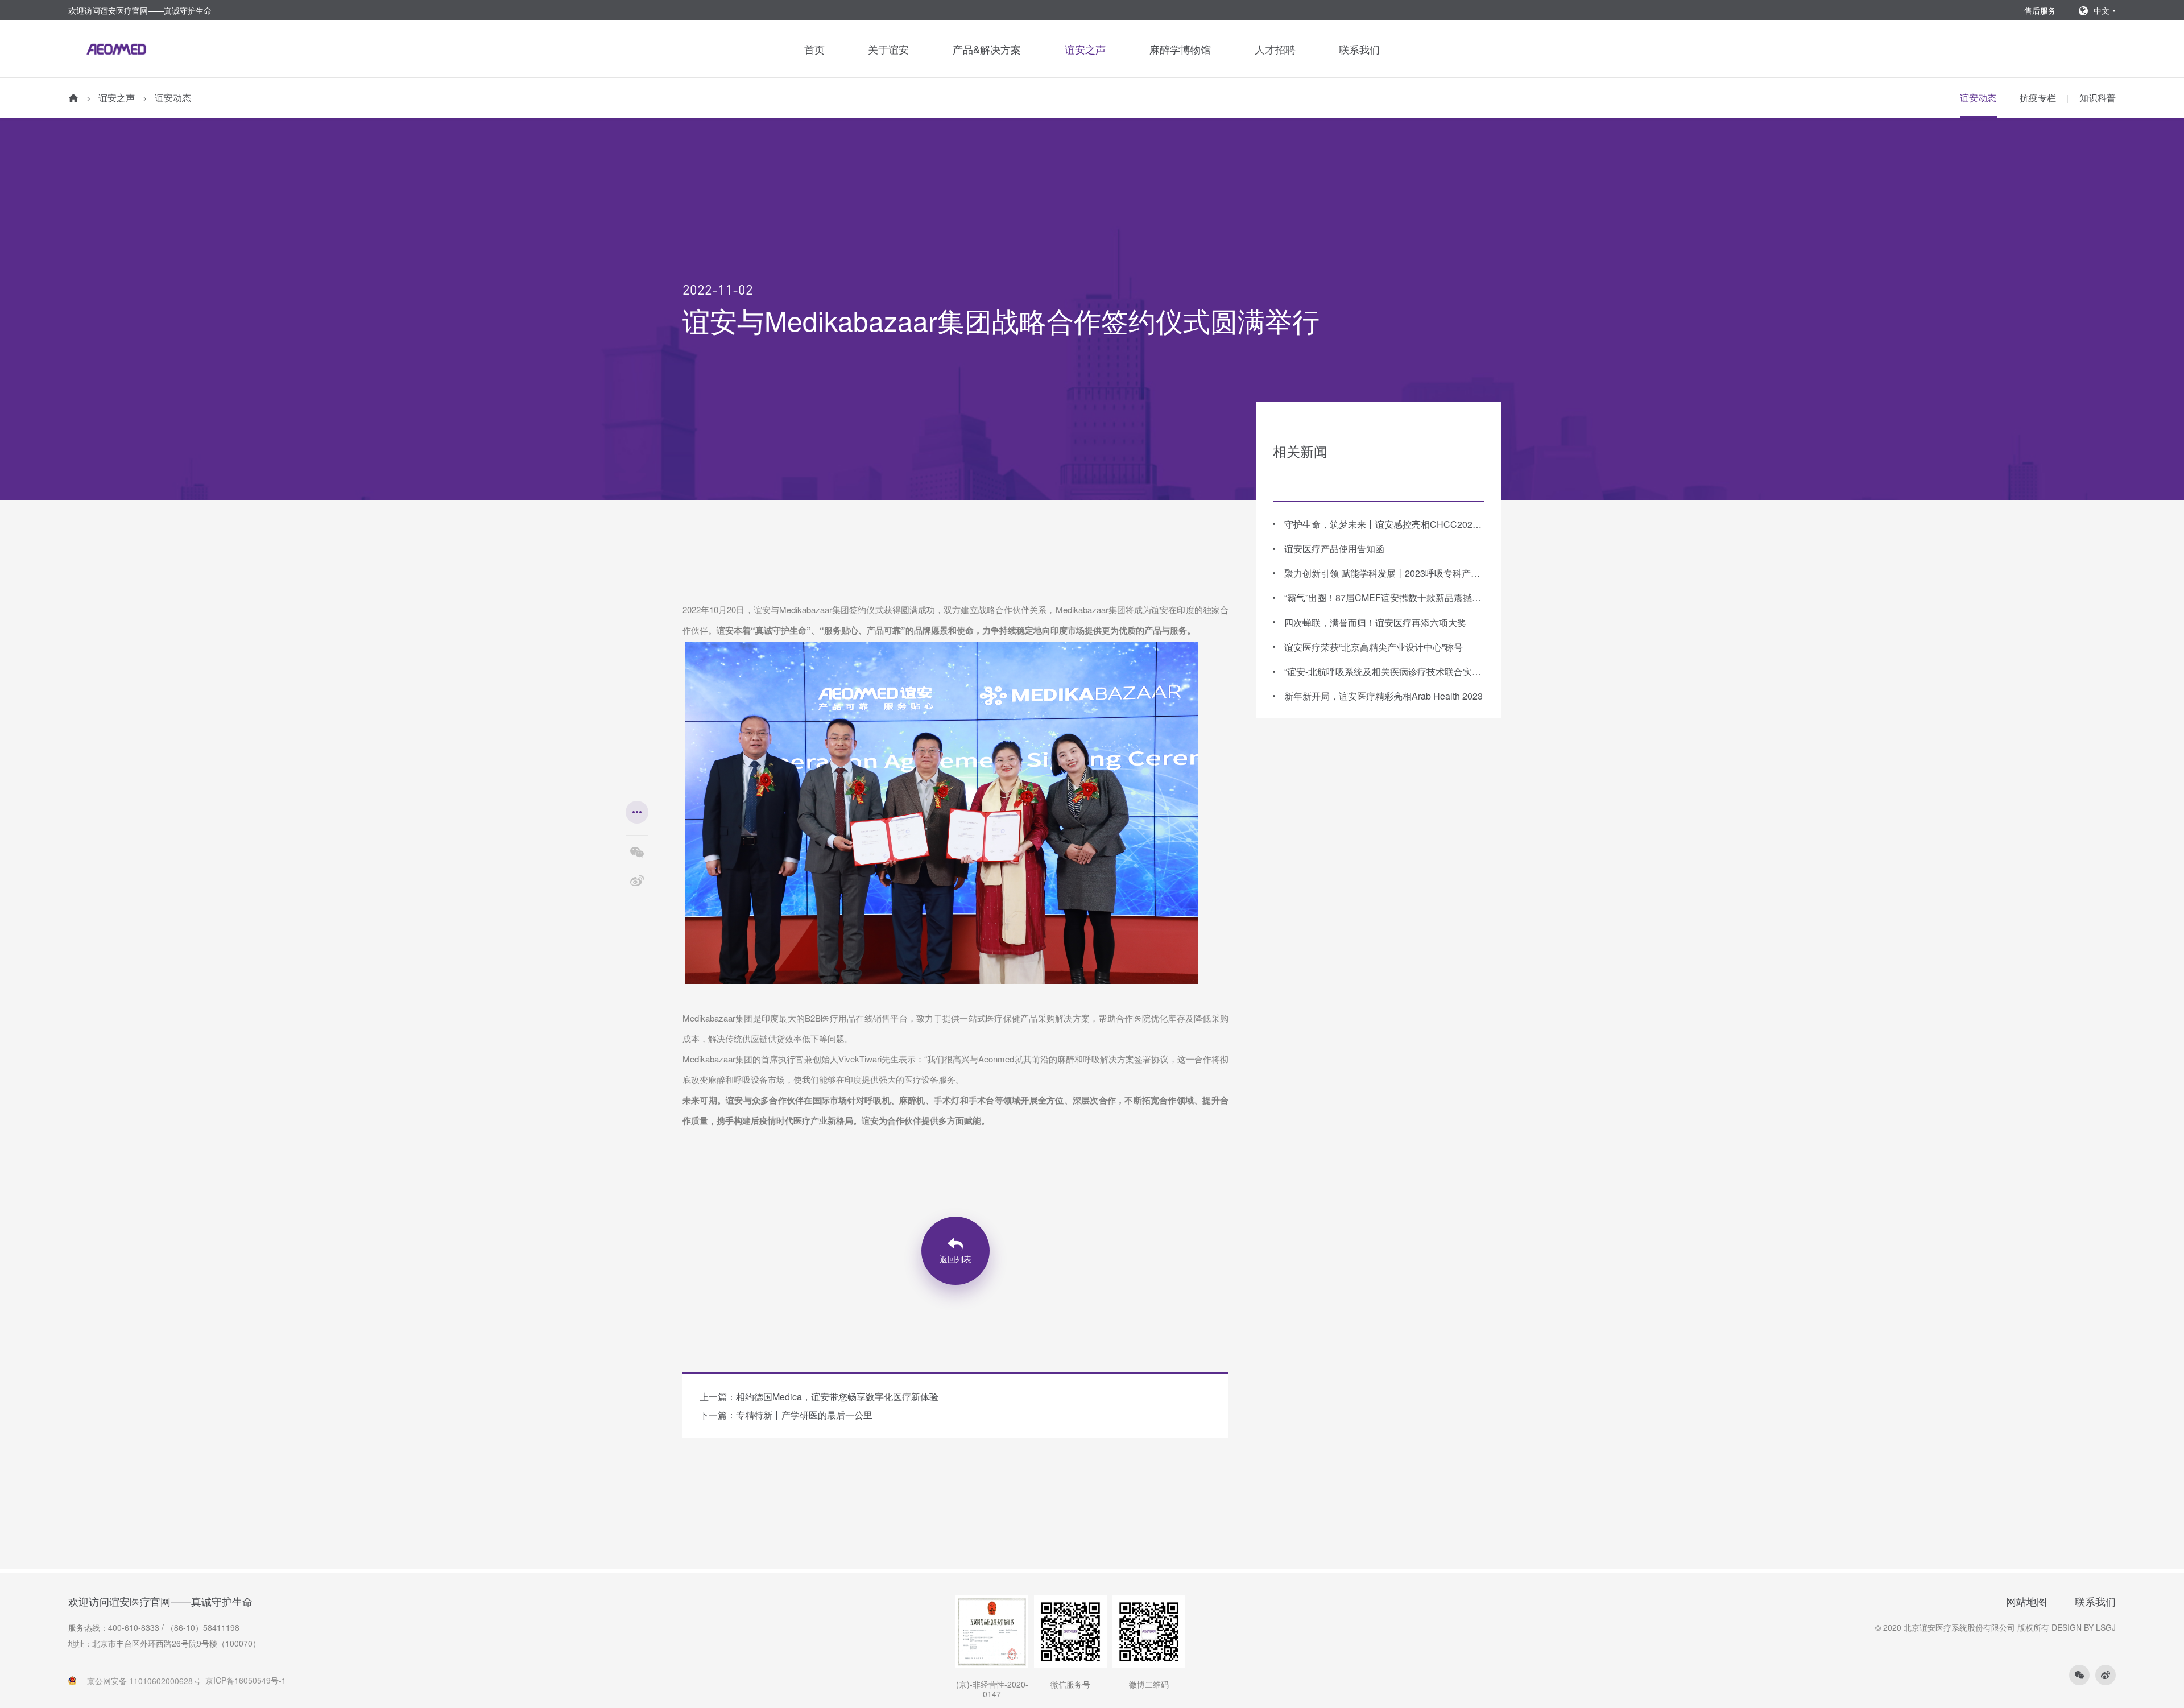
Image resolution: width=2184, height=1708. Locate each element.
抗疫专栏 (2038, 98)
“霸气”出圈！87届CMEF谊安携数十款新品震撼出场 (1384, 597)
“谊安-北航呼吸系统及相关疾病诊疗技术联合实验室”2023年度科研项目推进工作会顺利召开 (1384, 671)
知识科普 (2098, 98)
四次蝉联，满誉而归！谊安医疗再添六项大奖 (1375, 622)
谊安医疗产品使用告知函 (1334, 549)
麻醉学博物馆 (1180, 49)
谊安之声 (1085, 49)
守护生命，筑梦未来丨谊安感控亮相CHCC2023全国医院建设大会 (1384, 524)
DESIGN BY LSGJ (2084, 1627)
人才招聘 (1275, 49)
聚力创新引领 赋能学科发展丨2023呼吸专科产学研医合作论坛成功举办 (1384, 573)
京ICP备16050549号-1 (246, 1680)
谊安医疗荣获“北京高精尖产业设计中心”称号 (1374, 646)
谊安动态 (173, 98)
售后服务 (2040, 10)
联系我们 (1359, 49)
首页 (814, 49)
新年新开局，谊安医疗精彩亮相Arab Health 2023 (1383, 696)
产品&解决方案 (987, 49)
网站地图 (2026, 1602)
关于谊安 (888, 49)
